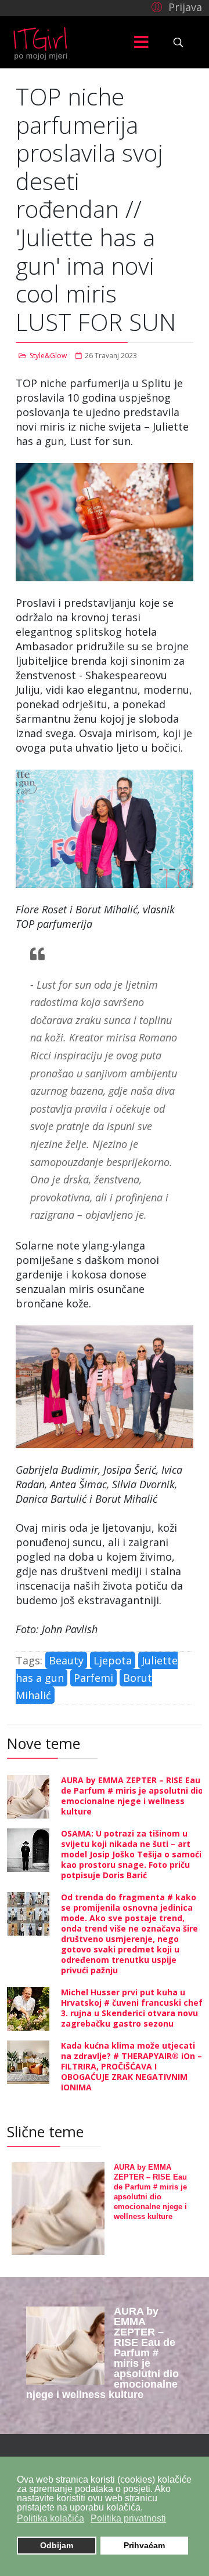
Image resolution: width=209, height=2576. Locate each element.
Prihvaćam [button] (144, 2545)
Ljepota (113, 1660)
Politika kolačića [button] (51, 2518)
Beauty (66, 1660)
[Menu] (141, 42)
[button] (175, 6)
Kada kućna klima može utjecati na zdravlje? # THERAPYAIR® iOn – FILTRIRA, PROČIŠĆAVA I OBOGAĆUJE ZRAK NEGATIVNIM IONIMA (131, 2066)
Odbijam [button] (57, 2545)
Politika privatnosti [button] (128, 2518)
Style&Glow (48, 356)
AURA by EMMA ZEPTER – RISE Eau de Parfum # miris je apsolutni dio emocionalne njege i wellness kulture (132, 1796)
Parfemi (93, 1678)
